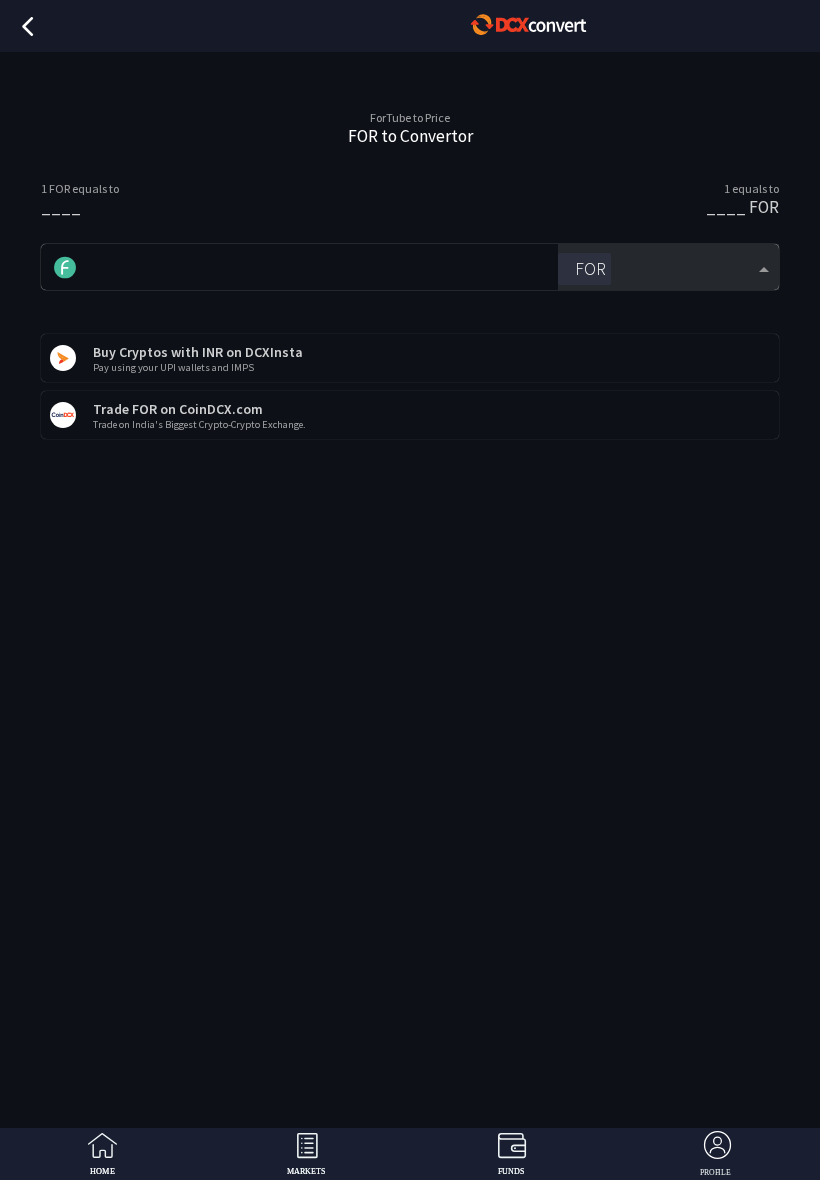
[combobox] (668, 267)
